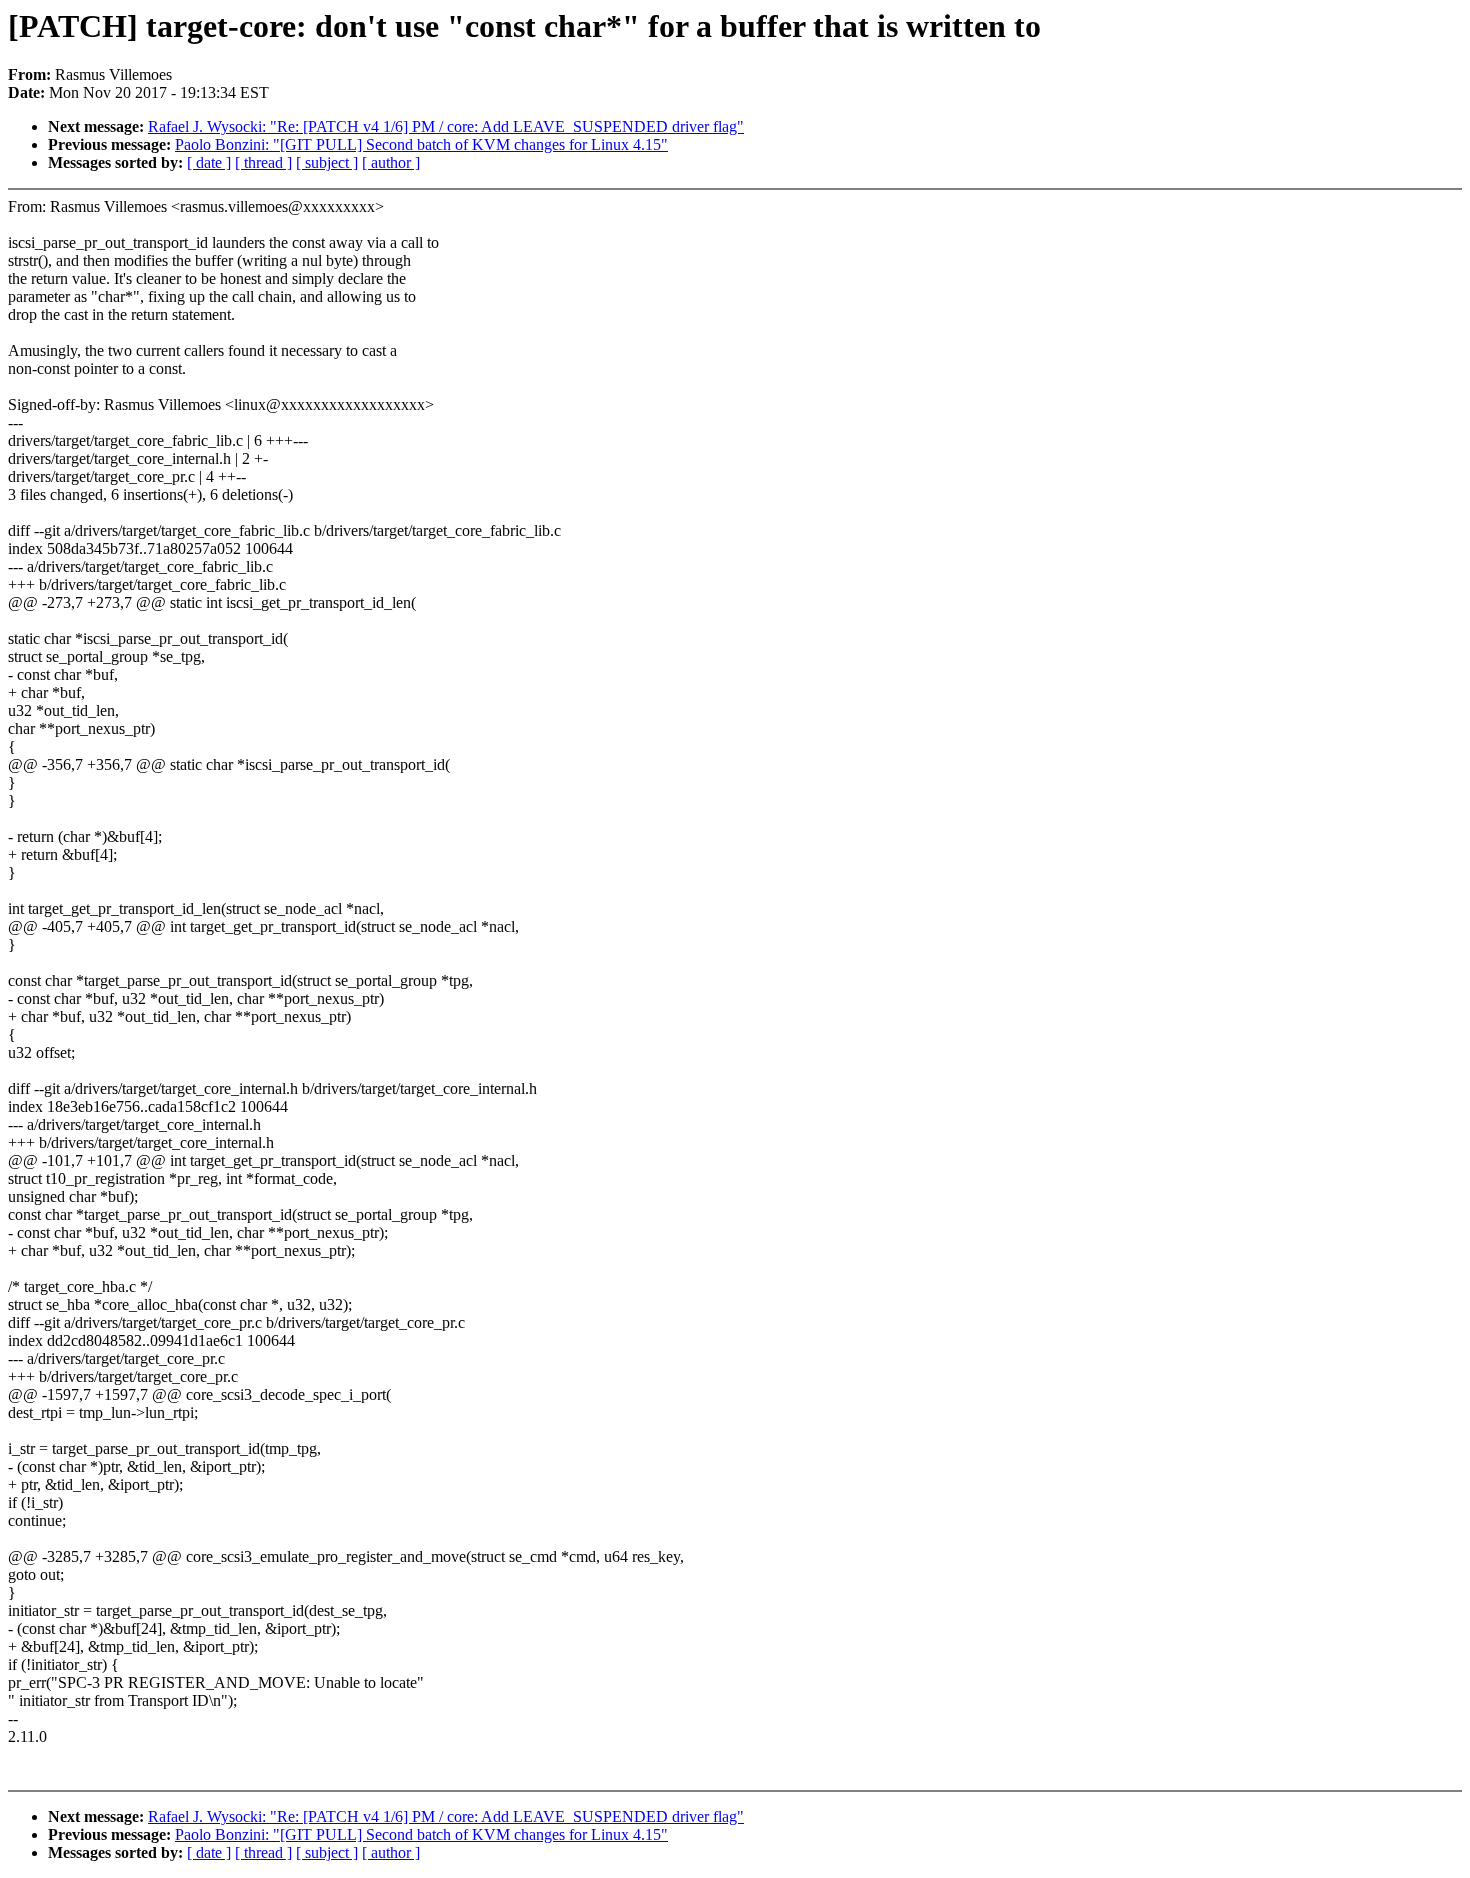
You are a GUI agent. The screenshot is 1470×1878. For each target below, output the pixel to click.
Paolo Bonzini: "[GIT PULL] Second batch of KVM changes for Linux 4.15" (421, 144)
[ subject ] (327, 162)
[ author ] (391, 162)
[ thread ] (263, 162)
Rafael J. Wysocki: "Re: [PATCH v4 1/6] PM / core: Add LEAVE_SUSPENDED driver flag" (446, 126)
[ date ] (209, 162)
